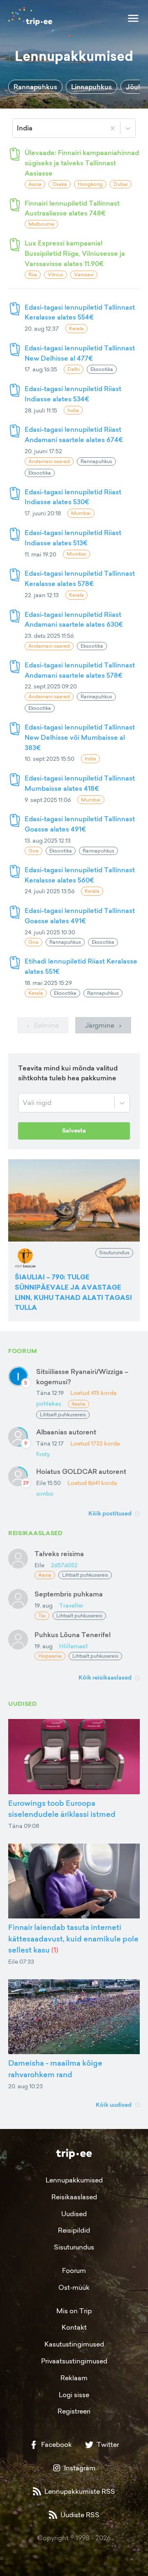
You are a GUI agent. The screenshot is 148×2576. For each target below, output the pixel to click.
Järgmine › (103, 1025)
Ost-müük (74, 2287)
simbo (45, 1493)
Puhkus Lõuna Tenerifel (73, 1635)
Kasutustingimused (74, 2344)
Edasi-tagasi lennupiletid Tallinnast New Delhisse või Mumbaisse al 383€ (80, 737)
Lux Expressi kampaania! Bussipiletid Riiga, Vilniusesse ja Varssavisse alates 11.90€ (75, 253)
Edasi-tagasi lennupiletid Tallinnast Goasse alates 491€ (80, 824)
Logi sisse (74, 2395)
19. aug (44, 1605)
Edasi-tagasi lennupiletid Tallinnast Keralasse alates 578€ (80, 578)
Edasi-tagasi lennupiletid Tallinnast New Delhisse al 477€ (80, 353)
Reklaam (74, 2378)
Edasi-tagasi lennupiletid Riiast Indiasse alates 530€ (73, 497)
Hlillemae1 (73, 1646)
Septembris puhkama (69, 1594)
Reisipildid (74, 2230)
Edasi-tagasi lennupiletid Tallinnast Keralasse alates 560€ (80, 875)
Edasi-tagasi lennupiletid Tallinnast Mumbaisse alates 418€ (80, 783)
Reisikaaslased (74, 2197)
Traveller (71, 1605)
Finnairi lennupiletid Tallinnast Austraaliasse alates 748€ (72, 208)
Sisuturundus (74, 2247)
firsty (43, 1454)
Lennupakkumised (74, 2180)
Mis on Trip (74, 2311)
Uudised (74, 2214)
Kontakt (74, 2327)
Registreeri (74, 2411)
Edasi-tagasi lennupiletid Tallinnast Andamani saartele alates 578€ (80, 670)
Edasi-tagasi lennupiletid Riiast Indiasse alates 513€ (73, 538)
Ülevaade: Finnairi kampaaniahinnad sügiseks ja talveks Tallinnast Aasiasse (82, 163)
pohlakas (49, 1403)
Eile (39, 1565)
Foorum (74, 2270)
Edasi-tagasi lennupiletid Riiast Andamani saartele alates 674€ (74, 434)
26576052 (64, 1565)
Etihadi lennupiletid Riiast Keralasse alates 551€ (81, 966)
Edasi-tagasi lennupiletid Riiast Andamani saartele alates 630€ (74, 620)
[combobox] (18, 128)
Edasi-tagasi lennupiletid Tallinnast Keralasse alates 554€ (80, 312)
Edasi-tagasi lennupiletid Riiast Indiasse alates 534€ (73, 394)
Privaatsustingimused (74, 2361)
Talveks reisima (59, 1554)
